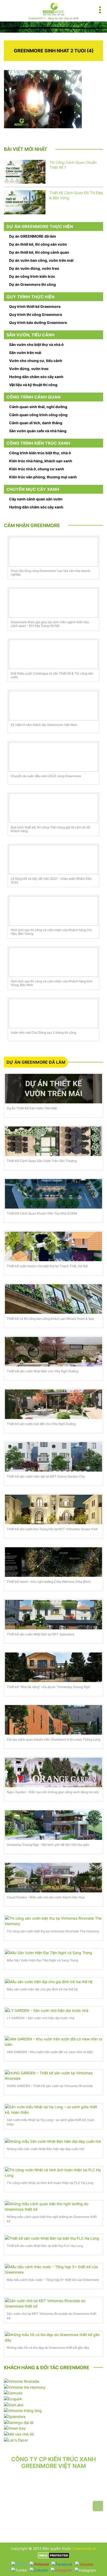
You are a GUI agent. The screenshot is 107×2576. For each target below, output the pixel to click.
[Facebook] (62, 2564)
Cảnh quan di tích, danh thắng (36, 423)
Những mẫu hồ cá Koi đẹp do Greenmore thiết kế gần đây (48, 2348)
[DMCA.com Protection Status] (54, 2555)
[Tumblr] (19, 2570)
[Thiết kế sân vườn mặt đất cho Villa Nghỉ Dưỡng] (53, 1404)
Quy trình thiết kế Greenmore (35, 306)
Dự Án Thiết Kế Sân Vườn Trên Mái (32, 1108)
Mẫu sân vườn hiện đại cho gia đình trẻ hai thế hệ (42, 1989)
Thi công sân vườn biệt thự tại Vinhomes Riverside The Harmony (53, 1931)
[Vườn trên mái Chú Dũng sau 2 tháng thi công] (53, 1013)
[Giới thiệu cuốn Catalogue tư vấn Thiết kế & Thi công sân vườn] (53, 654)
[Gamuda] (13, 2393)
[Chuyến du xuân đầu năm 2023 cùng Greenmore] (53, 757)
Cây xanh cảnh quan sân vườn (36, 499)
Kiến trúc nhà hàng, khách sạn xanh (41, 461)
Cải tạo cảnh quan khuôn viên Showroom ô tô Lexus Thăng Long (53, 1739)
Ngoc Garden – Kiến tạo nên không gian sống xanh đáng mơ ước (53, 1792)
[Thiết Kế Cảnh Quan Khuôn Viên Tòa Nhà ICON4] (53, 1194)
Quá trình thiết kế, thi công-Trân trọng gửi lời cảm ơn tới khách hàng (50, 829)
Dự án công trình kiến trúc (32, 276)
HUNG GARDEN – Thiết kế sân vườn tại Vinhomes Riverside (50, 2086)
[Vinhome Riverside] (22, 2381)
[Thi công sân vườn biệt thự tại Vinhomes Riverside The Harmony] (53, 1921)
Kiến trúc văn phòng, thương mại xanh (43, 477)
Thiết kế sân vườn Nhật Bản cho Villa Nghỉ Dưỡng (42, 1371)
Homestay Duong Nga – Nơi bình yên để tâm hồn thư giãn (48, 1845)
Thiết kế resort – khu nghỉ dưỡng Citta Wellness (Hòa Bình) (49, 1582)
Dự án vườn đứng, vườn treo (34, 268)
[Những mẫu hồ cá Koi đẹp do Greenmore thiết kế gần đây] (53, 2337)
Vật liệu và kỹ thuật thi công (33, 385)
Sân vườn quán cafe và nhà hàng (38, 431)
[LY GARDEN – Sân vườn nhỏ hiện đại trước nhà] (53, 2010)
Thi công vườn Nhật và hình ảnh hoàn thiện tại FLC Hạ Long (50, 2183)
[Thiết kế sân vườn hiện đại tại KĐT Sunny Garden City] (53, 1457)
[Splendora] (15, 2416)
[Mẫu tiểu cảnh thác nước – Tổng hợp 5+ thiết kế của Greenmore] (53, 2269)
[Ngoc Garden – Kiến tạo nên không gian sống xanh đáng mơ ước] (53, 1772)
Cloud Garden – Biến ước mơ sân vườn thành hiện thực (46, 1897)
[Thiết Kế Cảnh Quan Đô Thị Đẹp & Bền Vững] (25, 202)
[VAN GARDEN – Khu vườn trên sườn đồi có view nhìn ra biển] (53, 2042)
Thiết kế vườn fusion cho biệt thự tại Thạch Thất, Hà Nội (47, 1266)
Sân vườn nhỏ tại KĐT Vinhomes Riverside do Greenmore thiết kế (52, 2316)
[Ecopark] (13, 2398)
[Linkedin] (39, 2570)
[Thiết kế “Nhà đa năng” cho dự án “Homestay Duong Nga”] (53, 1667)
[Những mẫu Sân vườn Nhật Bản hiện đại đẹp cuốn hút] (53, 2141)
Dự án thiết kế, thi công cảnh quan (39, 252)
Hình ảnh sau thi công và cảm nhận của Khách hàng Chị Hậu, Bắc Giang (51, 932)
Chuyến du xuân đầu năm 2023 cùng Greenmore (46, 776)
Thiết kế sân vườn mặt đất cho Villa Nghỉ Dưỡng (41, 1424)
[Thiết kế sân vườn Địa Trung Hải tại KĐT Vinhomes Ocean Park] (53, 1509)
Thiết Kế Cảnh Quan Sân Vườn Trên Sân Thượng (42, 1161)
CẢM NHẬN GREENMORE (32, 525)
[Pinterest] (39, 2564)
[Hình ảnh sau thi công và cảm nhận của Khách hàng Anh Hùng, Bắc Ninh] (53, 962)
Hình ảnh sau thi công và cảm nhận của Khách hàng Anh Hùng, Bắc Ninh (52, 983)
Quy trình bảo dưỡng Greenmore (38, 322)
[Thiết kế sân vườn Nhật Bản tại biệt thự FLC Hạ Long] (53, 2238)
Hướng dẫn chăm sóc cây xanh (36, 377)
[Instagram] (61, 2570)
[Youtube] (84, 2564)
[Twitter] (19, 2564)
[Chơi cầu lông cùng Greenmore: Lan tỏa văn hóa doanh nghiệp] (53, 552)
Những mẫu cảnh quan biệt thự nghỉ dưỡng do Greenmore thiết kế (52, 2219)
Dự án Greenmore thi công (32, 284)
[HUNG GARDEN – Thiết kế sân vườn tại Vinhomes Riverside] (53, 2076)
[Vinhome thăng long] (23, 2410)
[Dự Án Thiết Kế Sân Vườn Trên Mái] (53, 1089)
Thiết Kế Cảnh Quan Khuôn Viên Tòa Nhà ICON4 (42, 1213)
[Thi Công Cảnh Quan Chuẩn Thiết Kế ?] (25, 172)
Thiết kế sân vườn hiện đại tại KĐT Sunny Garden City (46, 1476)
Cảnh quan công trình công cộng (38, 415)
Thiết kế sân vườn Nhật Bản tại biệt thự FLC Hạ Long (45, 2246)
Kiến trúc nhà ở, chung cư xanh (37, 469)
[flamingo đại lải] (19, 2422)
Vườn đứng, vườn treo (29, 369)
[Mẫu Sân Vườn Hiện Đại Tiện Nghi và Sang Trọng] (53, 1952)
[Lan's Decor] (16, 2440)
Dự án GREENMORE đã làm (33, 236)
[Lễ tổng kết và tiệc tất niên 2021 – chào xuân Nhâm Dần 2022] (53, 860)
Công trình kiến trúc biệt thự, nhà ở (40, 453)
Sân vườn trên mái (25, 353)
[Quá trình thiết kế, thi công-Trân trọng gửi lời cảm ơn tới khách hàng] (53, 808)
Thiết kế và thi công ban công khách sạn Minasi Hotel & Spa (50, 1319)
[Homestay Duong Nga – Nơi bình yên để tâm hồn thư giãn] (53, 1825)
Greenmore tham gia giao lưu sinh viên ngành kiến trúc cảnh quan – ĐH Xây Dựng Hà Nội (50, 624)
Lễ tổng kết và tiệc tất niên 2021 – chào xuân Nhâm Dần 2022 (51, 881)
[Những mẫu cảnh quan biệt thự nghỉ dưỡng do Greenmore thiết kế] (53, 2206)
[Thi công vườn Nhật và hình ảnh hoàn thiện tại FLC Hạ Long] (53, 2173)
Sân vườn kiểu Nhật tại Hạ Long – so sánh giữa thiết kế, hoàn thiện (51, 2122)
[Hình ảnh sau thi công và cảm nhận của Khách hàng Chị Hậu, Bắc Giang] (53, 911)
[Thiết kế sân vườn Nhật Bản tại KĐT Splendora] (53, 1615)
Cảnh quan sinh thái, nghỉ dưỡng (38, 407)
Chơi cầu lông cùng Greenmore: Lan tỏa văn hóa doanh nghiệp (51, 573)
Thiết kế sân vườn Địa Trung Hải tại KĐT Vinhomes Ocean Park (52, 1529)
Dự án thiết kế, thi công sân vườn (38, 244)
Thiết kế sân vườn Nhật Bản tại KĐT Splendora (41, 1634)
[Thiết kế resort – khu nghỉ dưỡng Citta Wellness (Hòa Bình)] (53, 1562)
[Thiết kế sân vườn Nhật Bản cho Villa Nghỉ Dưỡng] (53, 1352)
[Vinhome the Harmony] (25, 2387)
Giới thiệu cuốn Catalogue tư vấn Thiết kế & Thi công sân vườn (52, 675)
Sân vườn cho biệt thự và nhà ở (36, 345)
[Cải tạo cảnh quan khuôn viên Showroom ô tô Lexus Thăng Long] (53, 1720)
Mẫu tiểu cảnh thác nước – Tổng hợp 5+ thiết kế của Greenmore (53, 2280)
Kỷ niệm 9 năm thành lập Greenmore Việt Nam (44, 725)
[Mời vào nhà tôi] (19, 2434)
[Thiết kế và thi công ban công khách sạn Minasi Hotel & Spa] (53, 1299)
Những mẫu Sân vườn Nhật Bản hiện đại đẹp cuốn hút (45, 2149)
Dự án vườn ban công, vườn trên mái (41, 260)
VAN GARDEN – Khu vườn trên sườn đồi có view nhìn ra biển (50, 2052)
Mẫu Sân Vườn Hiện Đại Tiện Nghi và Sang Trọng (42, 1960)
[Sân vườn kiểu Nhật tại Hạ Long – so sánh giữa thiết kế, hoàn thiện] (53, 2110)
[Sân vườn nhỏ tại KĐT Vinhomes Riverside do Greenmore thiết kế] (53, 2303)
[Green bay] (15, 2428)
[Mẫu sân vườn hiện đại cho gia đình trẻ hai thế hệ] (53, 1981)
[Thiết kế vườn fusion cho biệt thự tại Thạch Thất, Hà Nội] (53, 1246)
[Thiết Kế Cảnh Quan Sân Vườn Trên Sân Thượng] (53, 1141)
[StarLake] (14, 2404)
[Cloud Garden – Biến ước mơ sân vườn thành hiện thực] (53, 1878)
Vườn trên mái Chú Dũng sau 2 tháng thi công (43, 1033)
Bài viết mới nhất (26, 149)
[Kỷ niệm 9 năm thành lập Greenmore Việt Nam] (53, 706)
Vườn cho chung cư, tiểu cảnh (36, 361)
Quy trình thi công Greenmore (36, 314)
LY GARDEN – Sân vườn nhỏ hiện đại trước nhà (41, 2018)
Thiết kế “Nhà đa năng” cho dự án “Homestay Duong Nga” (49, 1687)
